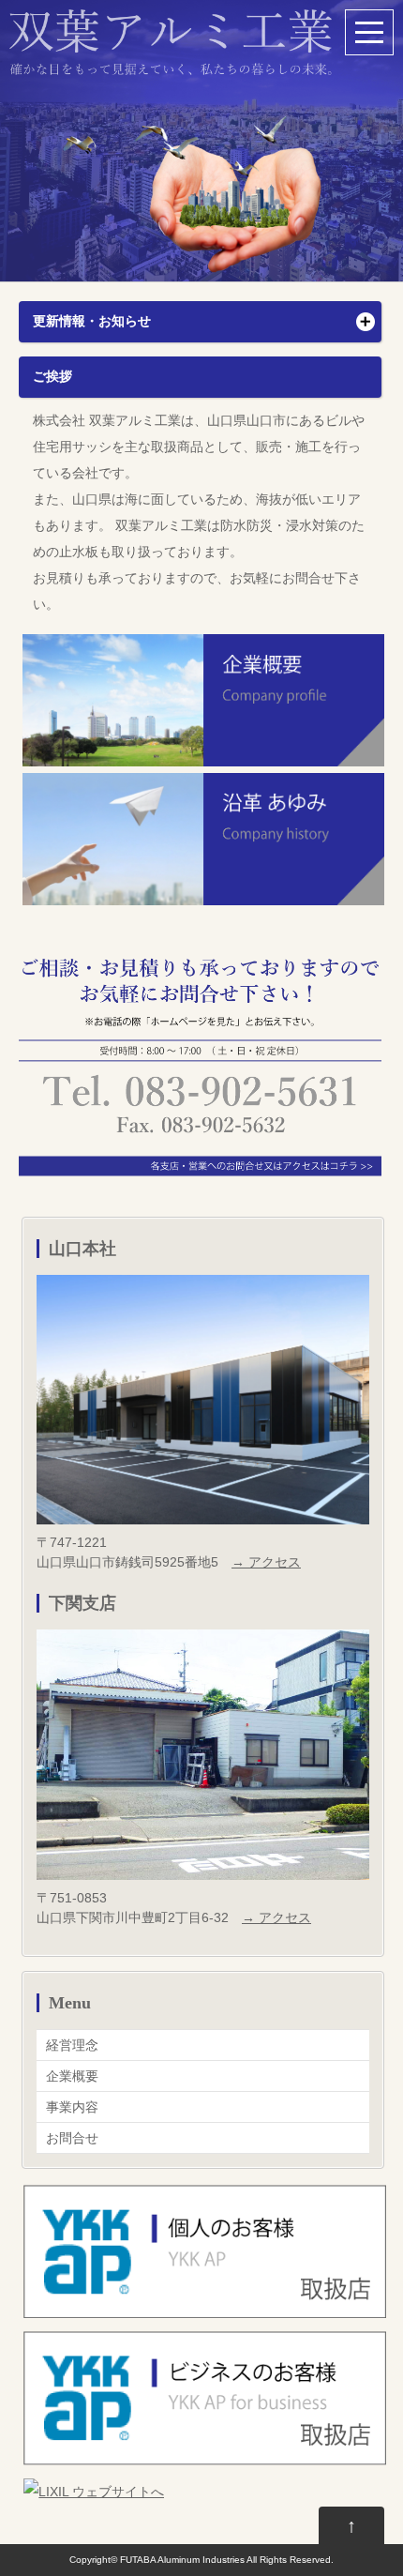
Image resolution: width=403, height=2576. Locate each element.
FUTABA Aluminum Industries (182, 2560)
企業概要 (72, 2076)
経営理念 (72, 2045)
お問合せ (72, 2138)
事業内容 (72, 2107)
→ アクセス (266, 1562)
